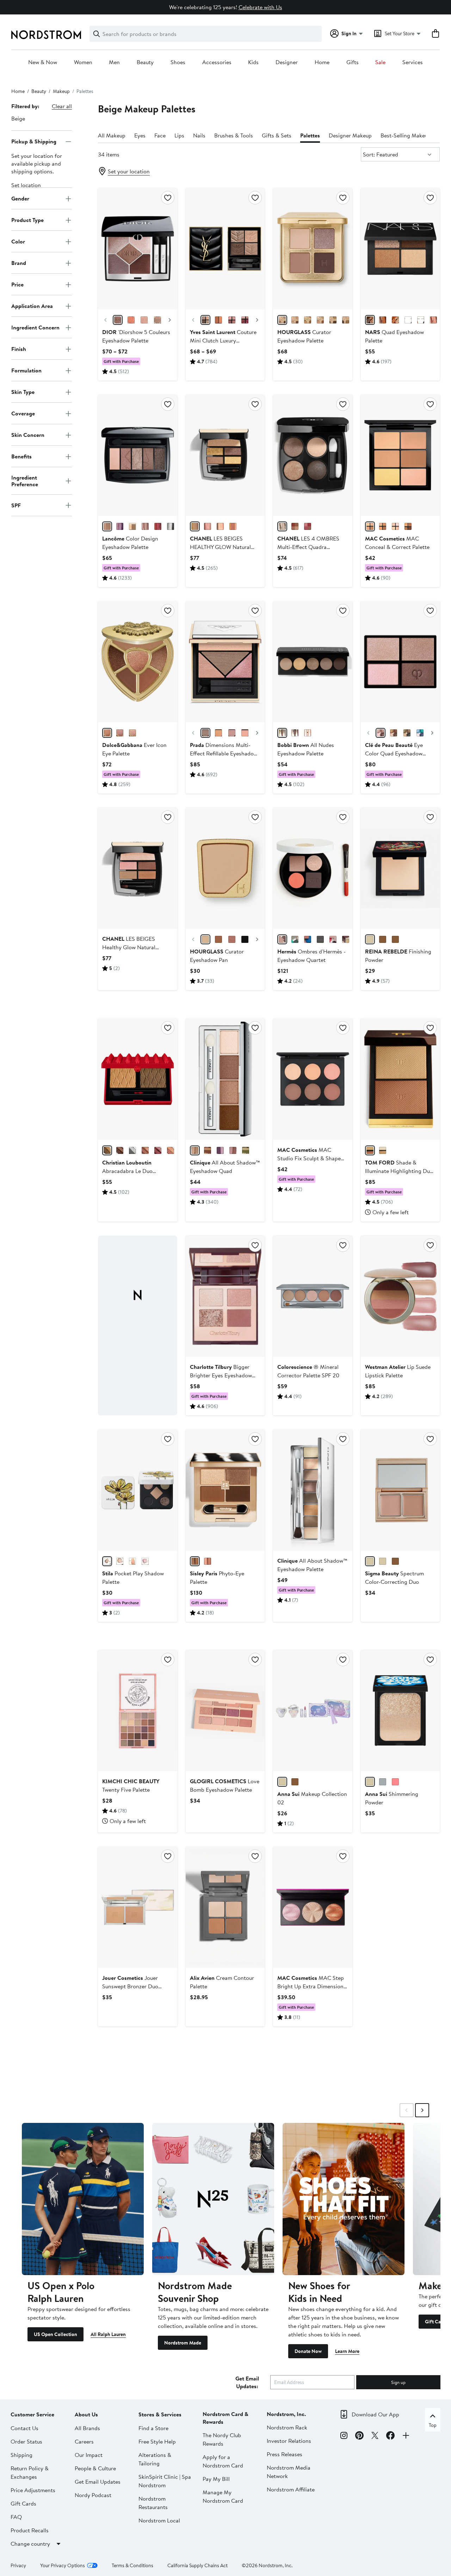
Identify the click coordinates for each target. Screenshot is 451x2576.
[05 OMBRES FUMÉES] (320, 939)
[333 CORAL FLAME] (131, 320)
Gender (20, 198)
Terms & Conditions (132, 2565)
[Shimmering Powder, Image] (400, 1711)
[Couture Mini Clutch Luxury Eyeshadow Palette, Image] (225, 249)
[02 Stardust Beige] (370, 1782)
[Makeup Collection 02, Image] (313, 1711)
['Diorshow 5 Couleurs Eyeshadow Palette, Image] (137, 249)
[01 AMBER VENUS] (107, 733)
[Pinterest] (359, 2436)
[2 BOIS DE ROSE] (208, 1561)
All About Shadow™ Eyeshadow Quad (225, 1167)
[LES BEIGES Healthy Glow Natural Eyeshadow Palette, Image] (137, 868)
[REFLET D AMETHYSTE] (120, 526)
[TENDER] (208, 526)
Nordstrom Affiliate (291, 2489)
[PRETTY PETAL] (145, 1561)
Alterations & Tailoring (155, 2459)
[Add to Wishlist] (168, 198)
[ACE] (245, 939)
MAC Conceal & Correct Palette (397, 543)
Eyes (140, 135)
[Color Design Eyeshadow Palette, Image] (137, 455)
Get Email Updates (98, 2482)
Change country (30, 2544)
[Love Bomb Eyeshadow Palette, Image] (225, 1711)
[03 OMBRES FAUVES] (282, 939)
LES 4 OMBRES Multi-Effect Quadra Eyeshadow (308, 547)
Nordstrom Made (183, 2343)
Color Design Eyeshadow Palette (130, 543)
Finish (19, 349)
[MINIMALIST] (333, 320)
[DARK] (408, 526)
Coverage (23, 413)
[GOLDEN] (233, 526)
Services (413, 62)
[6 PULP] (218, 733)
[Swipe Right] (422, 2110)
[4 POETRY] (245, 733)
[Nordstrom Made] (213, 2199)
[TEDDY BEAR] (195, 1150)
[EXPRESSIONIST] (346, 320)
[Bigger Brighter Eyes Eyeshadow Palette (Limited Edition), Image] (225, 1296)
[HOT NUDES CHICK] (145, 1150)
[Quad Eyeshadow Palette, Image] (400, 249)
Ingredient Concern (35, 327)
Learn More (347, 2351)
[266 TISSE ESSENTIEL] (282, 526)
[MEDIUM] (370, 526)
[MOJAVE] (370, 320)
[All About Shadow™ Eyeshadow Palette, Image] (313, 1490)
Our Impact (89, 2455)
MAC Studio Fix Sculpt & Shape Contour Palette (309, 1158)
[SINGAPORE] (395, 320)
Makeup (61, 91)
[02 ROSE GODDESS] (120, 733)
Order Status (26, 2441)
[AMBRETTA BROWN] (120, 1150)
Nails (199, 135)
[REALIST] (295, 320)
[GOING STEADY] (220, 1150)
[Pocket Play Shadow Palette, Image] (137, 1490)
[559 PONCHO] (157, 320)
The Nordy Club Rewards (222, 2439)
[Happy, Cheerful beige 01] (282, 1782)
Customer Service (32, 2414)
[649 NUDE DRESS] (144, 320)
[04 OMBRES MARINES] (308, 939)
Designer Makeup (350, 135)
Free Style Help (157, 2441)
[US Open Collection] (83, 2199)
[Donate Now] (344, 2199)
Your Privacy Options (63, 2565)
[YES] (232, 939)
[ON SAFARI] (246, 1150)
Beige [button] (18, 118)
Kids (253, 62)
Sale (380, 62)
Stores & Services (160, 2414)
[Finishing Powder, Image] (400, 868)
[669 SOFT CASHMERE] (118, 320)
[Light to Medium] (370, 1561)
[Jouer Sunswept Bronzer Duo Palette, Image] (137, 1907)
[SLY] (218, 939)
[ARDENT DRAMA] (158, 526)
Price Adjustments (33, 2490)
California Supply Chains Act (197, 2565)
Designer (287, 62)
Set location (26, 185)
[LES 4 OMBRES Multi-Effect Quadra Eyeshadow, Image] (313, 455)
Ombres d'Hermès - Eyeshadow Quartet (311, 956)
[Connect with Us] (406, 2436)
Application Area (32, 306)
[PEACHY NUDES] (308, 733)
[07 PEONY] (205, 733)
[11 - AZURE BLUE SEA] (420, 733)
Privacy (18, 2565)
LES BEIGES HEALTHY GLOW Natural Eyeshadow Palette (220, 547)
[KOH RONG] (408, 320)
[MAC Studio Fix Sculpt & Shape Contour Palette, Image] (313, 1079)
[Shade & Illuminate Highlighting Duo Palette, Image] (400, 1079)
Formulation (26, 370)
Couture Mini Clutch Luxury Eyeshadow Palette (223, 340)
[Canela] (383, 939)
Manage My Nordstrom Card (223, 2496)
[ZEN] (205, 939)
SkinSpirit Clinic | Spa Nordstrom (165, 2481)
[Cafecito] (395, 939)
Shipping (21, 2455)
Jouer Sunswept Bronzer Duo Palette (130, 1986)
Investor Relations (289, 2441)
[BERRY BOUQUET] (132, 1561)
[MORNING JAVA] (208, 1150)
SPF (16, 505)
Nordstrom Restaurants (153, 2503)
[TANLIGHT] (370, 1150)
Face (160, 135)
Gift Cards (23, 2503)
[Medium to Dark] (383, 1561)
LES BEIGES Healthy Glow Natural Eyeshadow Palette (129, 947)
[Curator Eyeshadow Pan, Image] (225, 868)
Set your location (129, 171)
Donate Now (308, 2351)
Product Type (27, 220)
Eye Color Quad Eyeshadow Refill (394, 753)
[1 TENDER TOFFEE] (195, 1561)
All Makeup (112, 135)
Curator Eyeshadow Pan (217, 956)
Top (433, 2425)
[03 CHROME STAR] (132, 733)
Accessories (217, 62)
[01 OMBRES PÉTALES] (333, 939)
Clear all (62, 106)
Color (18, 241)
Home (322, 62)
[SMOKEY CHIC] (171, 526)
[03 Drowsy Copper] (383, 1782)
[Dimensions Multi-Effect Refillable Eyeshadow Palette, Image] (225, 662)
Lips (179, 135)
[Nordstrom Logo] (46, 35)
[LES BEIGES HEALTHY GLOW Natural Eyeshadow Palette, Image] (225, 455)
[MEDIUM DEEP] (383, 526)
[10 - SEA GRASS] (407, 733)
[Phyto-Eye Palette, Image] (225, 1490)
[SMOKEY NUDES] (282, 733)
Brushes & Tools (234, 135)
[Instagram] (344, 2436)
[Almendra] (370, 939)
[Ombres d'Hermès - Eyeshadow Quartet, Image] (313, 868)
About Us (86, 2414)
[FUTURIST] (308, 320)
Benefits (21, 456)
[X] (375, 2436)
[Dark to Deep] (395, 1561)
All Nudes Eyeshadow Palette (306, 749)
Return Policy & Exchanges (30, 2472)
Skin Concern (28, 435)
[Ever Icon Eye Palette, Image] (137, 662)
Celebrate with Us (260, 7)
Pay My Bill (216, 2479)
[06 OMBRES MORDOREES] (346, 939)
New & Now (43, 62)
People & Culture (95, 2468)
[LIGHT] (395, 526)
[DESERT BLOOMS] (120, 1561)
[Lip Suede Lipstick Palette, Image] (400, 1296)
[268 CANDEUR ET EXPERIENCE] (295, 526)
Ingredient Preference (25, 481)
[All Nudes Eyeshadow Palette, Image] (313, 662)
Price (17, 284)
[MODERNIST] (282, 320)
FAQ (16, 2517)
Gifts (353, 62)
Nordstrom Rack (287, 2427)
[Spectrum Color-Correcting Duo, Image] (400, 1490)
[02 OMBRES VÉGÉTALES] (295, 939)
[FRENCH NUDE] (132, 526)
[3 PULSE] (232, 733)
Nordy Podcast (93, 2495)
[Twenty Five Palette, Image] (137, 1711)
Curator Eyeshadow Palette (304, 336)
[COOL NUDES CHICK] (171, 1150)
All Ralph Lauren (108, 2334)
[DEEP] (195, 526)
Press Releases (285, 2454)
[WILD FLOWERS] (107, 1561)
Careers (84, 2441)
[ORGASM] (433, 320)
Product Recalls (30, 2530)
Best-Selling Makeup (406, 135)
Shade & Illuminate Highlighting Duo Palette (399, 1171)
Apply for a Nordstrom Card (223, 2461)
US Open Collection (55, 2334)
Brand (19, 263)
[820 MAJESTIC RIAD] (245, 320)
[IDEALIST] (320, 320)
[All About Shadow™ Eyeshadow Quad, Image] (225, 1079)
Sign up (398, 2382)
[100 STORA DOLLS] (205, 320)
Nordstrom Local (159, 2520)
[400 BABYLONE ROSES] (232, 320)
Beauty (145, 62)
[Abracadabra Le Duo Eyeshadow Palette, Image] (137, 1079)
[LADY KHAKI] (107, 1150)
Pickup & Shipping (34, 141)
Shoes (178, 62)
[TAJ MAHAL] (383, 320)
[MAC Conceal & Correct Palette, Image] (400, 455)
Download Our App (375, 2414)
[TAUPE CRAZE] (107, 526)
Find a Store (153, 2428)
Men (114, 62)
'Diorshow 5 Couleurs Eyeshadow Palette (136, 336)
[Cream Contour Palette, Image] (225, 1907)
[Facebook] (390, 2436)
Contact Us (24, 2428)
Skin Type (23, 392)
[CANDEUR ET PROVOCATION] (308, 526)
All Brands (87, 2428)
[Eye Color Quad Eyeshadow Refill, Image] (400, 662)
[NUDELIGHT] (383, 1150)
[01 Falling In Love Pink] (395, 1782)
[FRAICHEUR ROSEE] (145, 526)
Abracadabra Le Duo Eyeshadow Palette (127, 1171)
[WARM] (220, 526)
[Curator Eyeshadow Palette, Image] (313, 249)
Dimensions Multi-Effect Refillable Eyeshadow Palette (224, 753)
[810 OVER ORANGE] (218, 320)
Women (83, 62)
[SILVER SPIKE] (132, 1150)
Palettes (310, 135)
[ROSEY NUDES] (295, 733)
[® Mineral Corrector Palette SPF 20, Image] (313, 1296)
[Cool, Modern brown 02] (295, 1782)
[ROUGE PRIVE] (158, 1150)
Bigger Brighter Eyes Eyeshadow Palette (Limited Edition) (221, 1375)
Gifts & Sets (277, 135)
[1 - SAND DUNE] (381, 733)
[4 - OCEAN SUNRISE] (394, 733)
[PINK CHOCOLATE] (233, 1150)
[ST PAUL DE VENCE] (421, 320)
